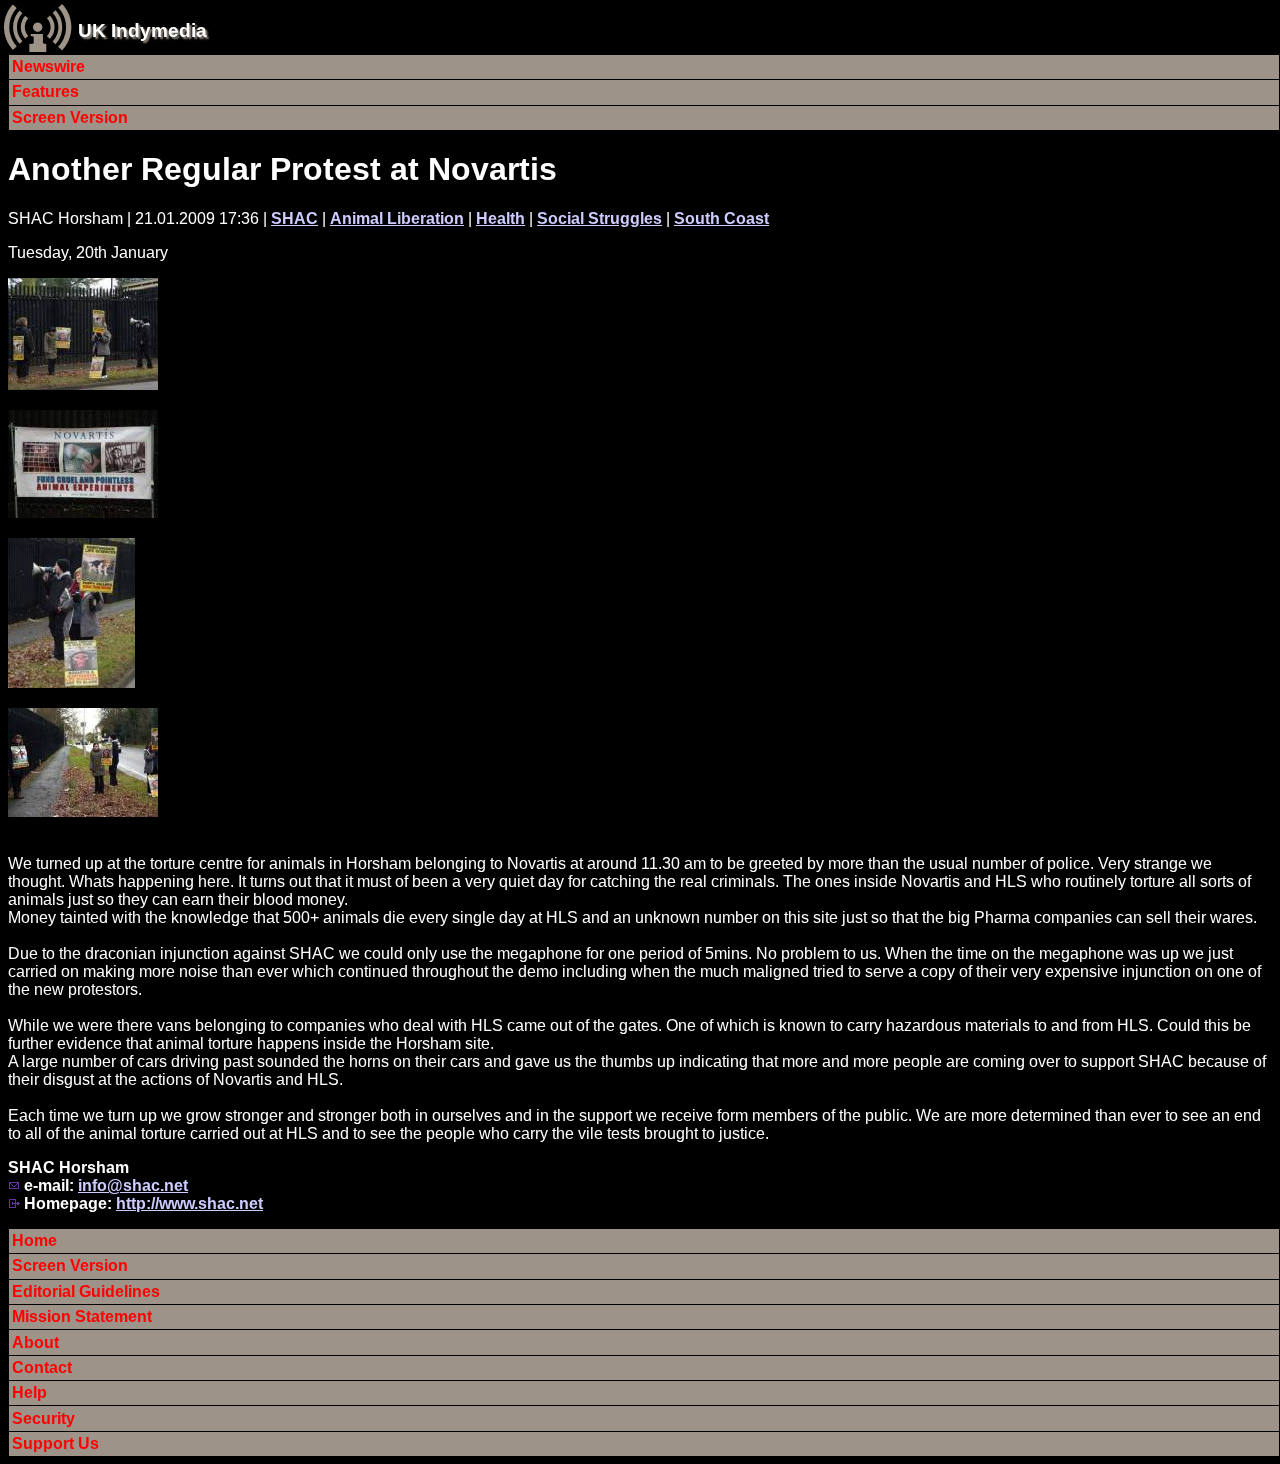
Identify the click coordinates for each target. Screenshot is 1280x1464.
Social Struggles (599, 218)
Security (43, 1418)
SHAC (294, 218)
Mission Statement (82, 1316)
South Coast (721, 218)
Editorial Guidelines (86, 1291)
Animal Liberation (397, 218)
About (35, 1342)
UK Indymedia (142, 30)
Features (45, 91)
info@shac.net (133, 1185)
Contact (42, 1367)
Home (34, 1240)
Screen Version (70, 117)
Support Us (55, 1443)
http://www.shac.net (189, 1203)
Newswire (48, 66)
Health (500, 218)
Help (29, 1392)
